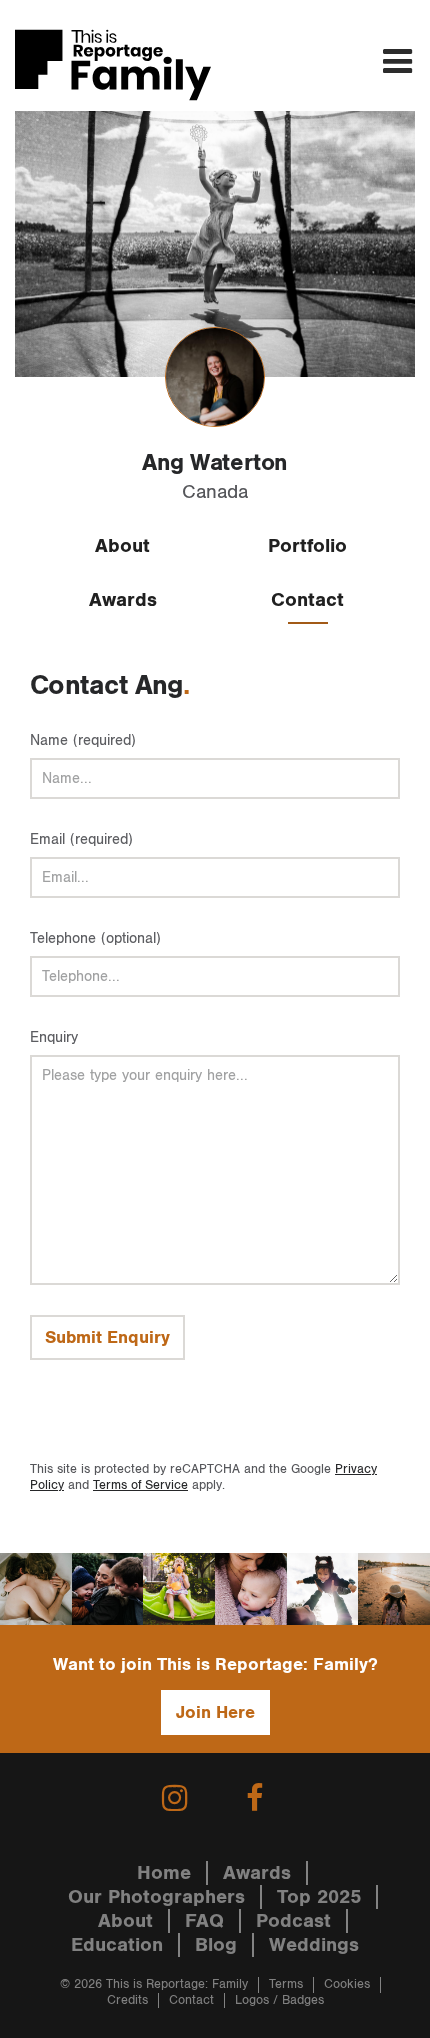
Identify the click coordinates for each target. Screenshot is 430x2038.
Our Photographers (156, 1897)
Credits (127, 2000)
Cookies (347, 1984)
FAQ (204, 1921)
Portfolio (307, 546)
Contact (307, 600)
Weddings (314, 1945)
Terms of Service (140, 1485)
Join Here (215, 1712)
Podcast (293, 1921)
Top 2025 (319, 1897)
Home (164, 1873)
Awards (123, 600)
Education (117, 1945)
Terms (286, 1984)
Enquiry (54, 1037)
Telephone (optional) (95, 938)
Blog (216, 1945)
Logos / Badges (279, 2000)
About (122, 546)
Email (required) (81, 839)
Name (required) (83, 740)
